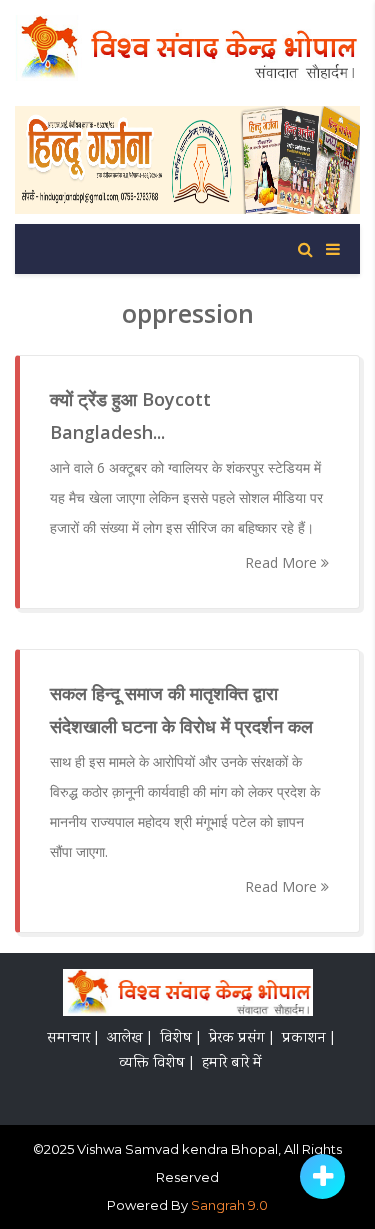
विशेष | (180, 1039)
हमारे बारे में (232, 1064)
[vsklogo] (188, 996)
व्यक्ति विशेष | (156, 1064)
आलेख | (129, 1039)
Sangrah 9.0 (229, 1205)
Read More (283, 562)
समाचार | (72, 1039)
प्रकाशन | (308, 1039)
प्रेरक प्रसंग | (241, 1039)
